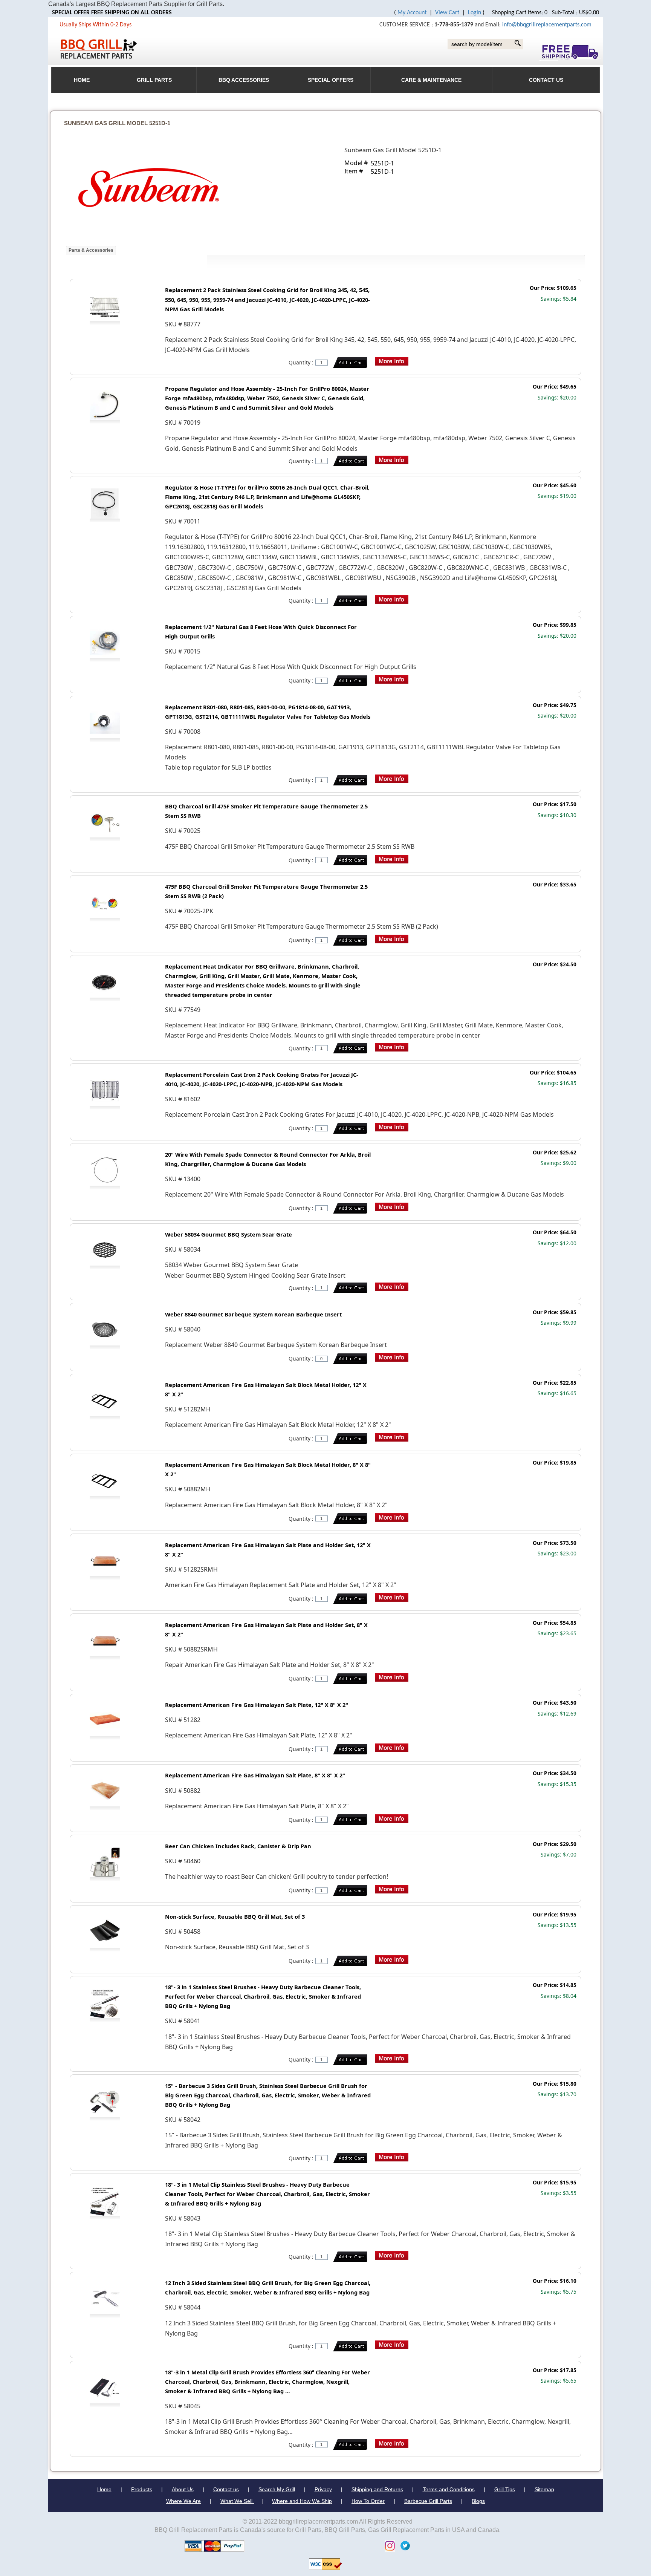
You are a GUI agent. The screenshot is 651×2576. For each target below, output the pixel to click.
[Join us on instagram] (388, 2545)
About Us (183, 2489)
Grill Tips (505, 2489)
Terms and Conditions (449, 2489)
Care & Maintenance (431, 80)
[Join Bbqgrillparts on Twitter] (403, 2545)
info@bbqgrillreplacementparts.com (547, 25)
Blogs (478, 2501)
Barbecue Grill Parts (428, 2501)
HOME (82, 80)
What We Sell (237, 2501)
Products (142, 2489)
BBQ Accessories (244, 80)
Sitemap (544, 2489)
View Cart (447, 13)
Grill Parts (154, 80)
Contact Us (546, 80)
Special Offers (331, 80)
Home (104, 2489)
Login (474, 13)
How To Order (368, 2501)
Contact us (226, 2489)
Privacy (323, 2489)
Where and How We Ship (302, 2501)
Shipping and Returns (377, 2489)
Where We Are (183, 2501)
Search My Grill (277, 2489)
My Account (412, 13)
